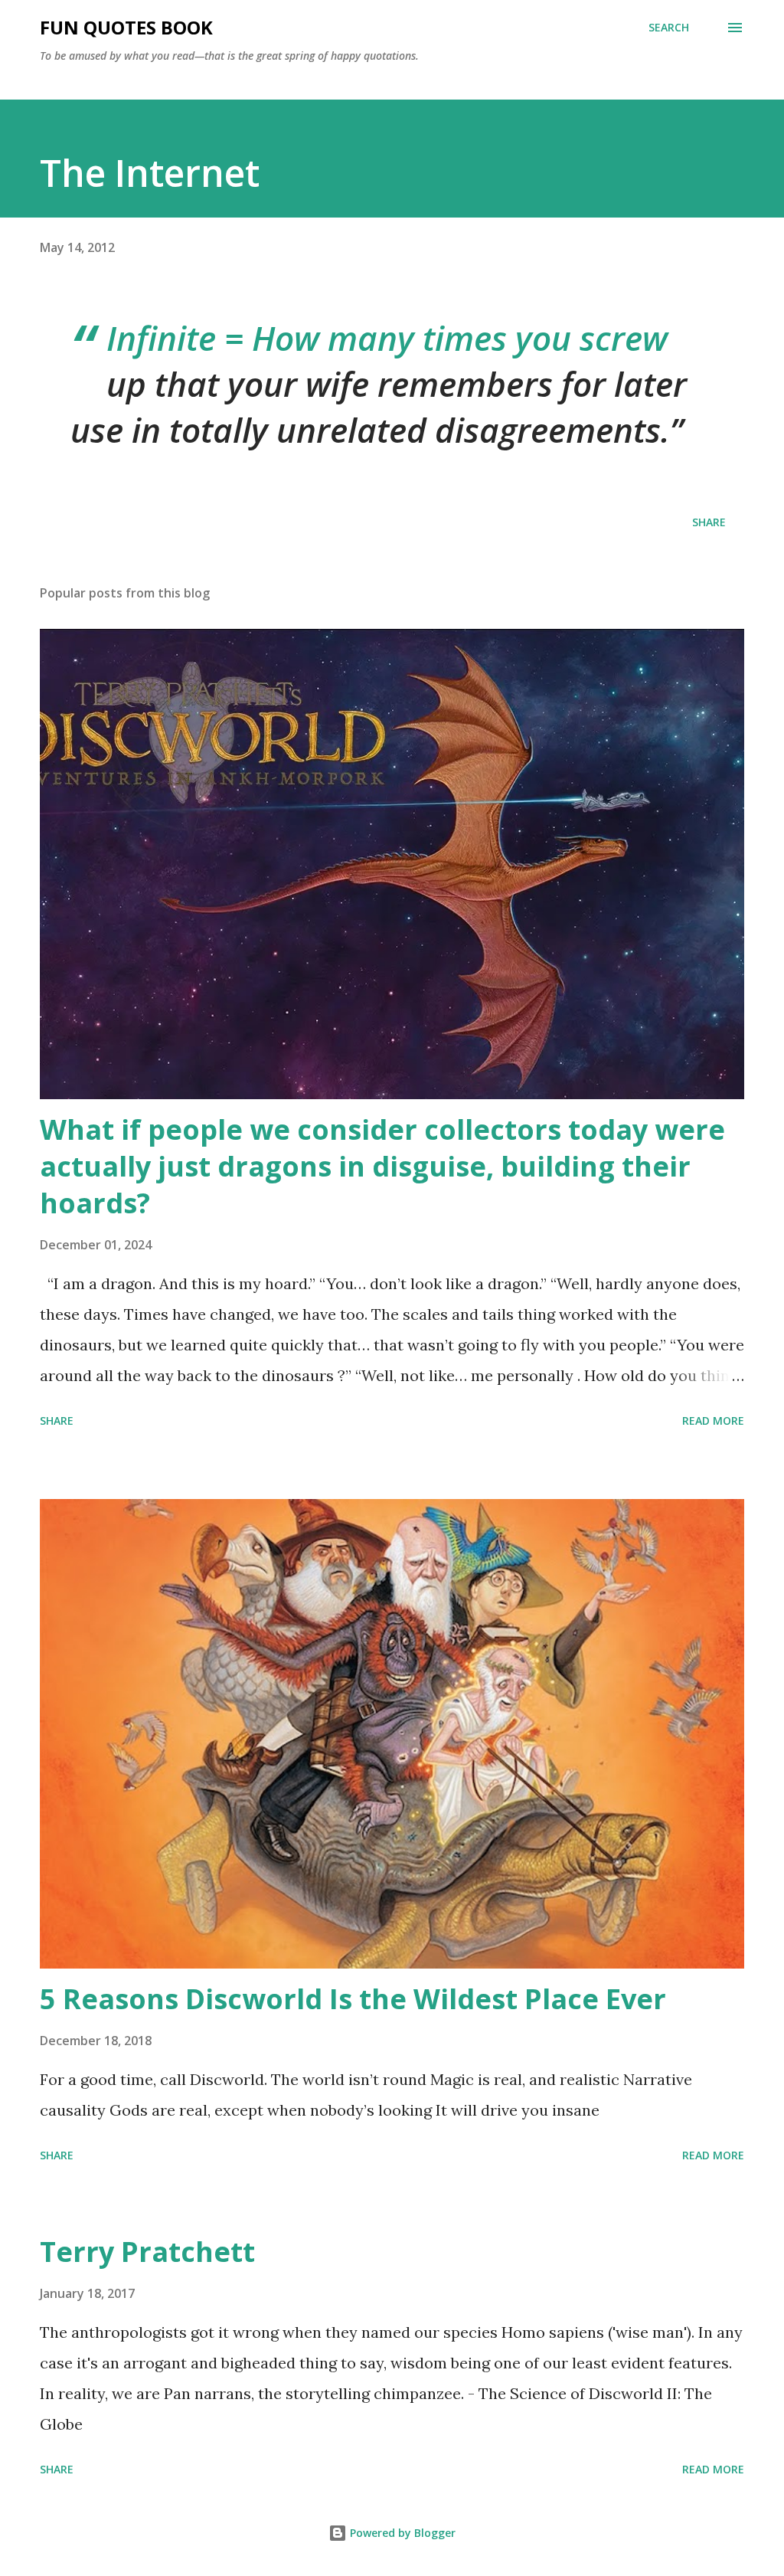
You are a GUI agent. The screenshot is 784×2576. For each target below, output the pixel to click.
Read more (713, 1421)
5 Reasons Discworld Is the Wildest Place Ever (353, 1999)
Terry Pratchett (147, 2252)
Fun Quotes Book (126, 27)
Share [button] (709, 522)
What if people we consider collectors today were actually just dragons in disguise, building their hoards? (382, 1166)
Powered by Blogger (401, 2533)
